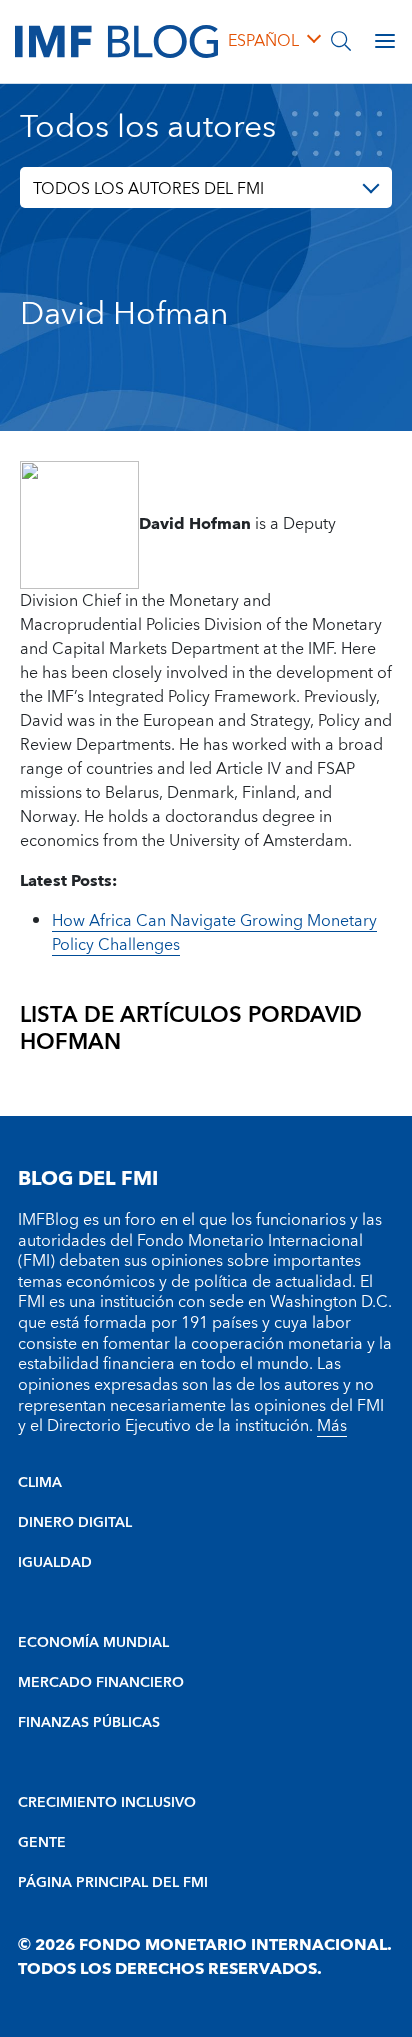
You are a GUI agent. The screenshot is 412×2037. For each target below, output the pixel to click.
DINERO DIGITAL (75, 1523)
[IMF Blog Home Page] (116, 40)
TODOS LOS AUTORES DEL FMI (148, 189)
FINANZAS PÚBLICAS (89, 1723)
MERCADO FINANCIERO (101, 1683)
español (263, 41)
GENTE (42, 1843)
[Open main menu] (385, 41)
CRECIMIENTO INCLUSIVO (107, 1803)
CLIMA (40, 1483)
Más (332, 1426)
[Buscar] (341, 41)
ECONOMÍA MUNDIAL (93, 1643)
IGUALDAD (55, 1563)
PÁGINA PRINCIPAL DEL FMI (113, 1883)
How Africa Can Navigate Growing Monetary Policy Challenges (214, 933)
